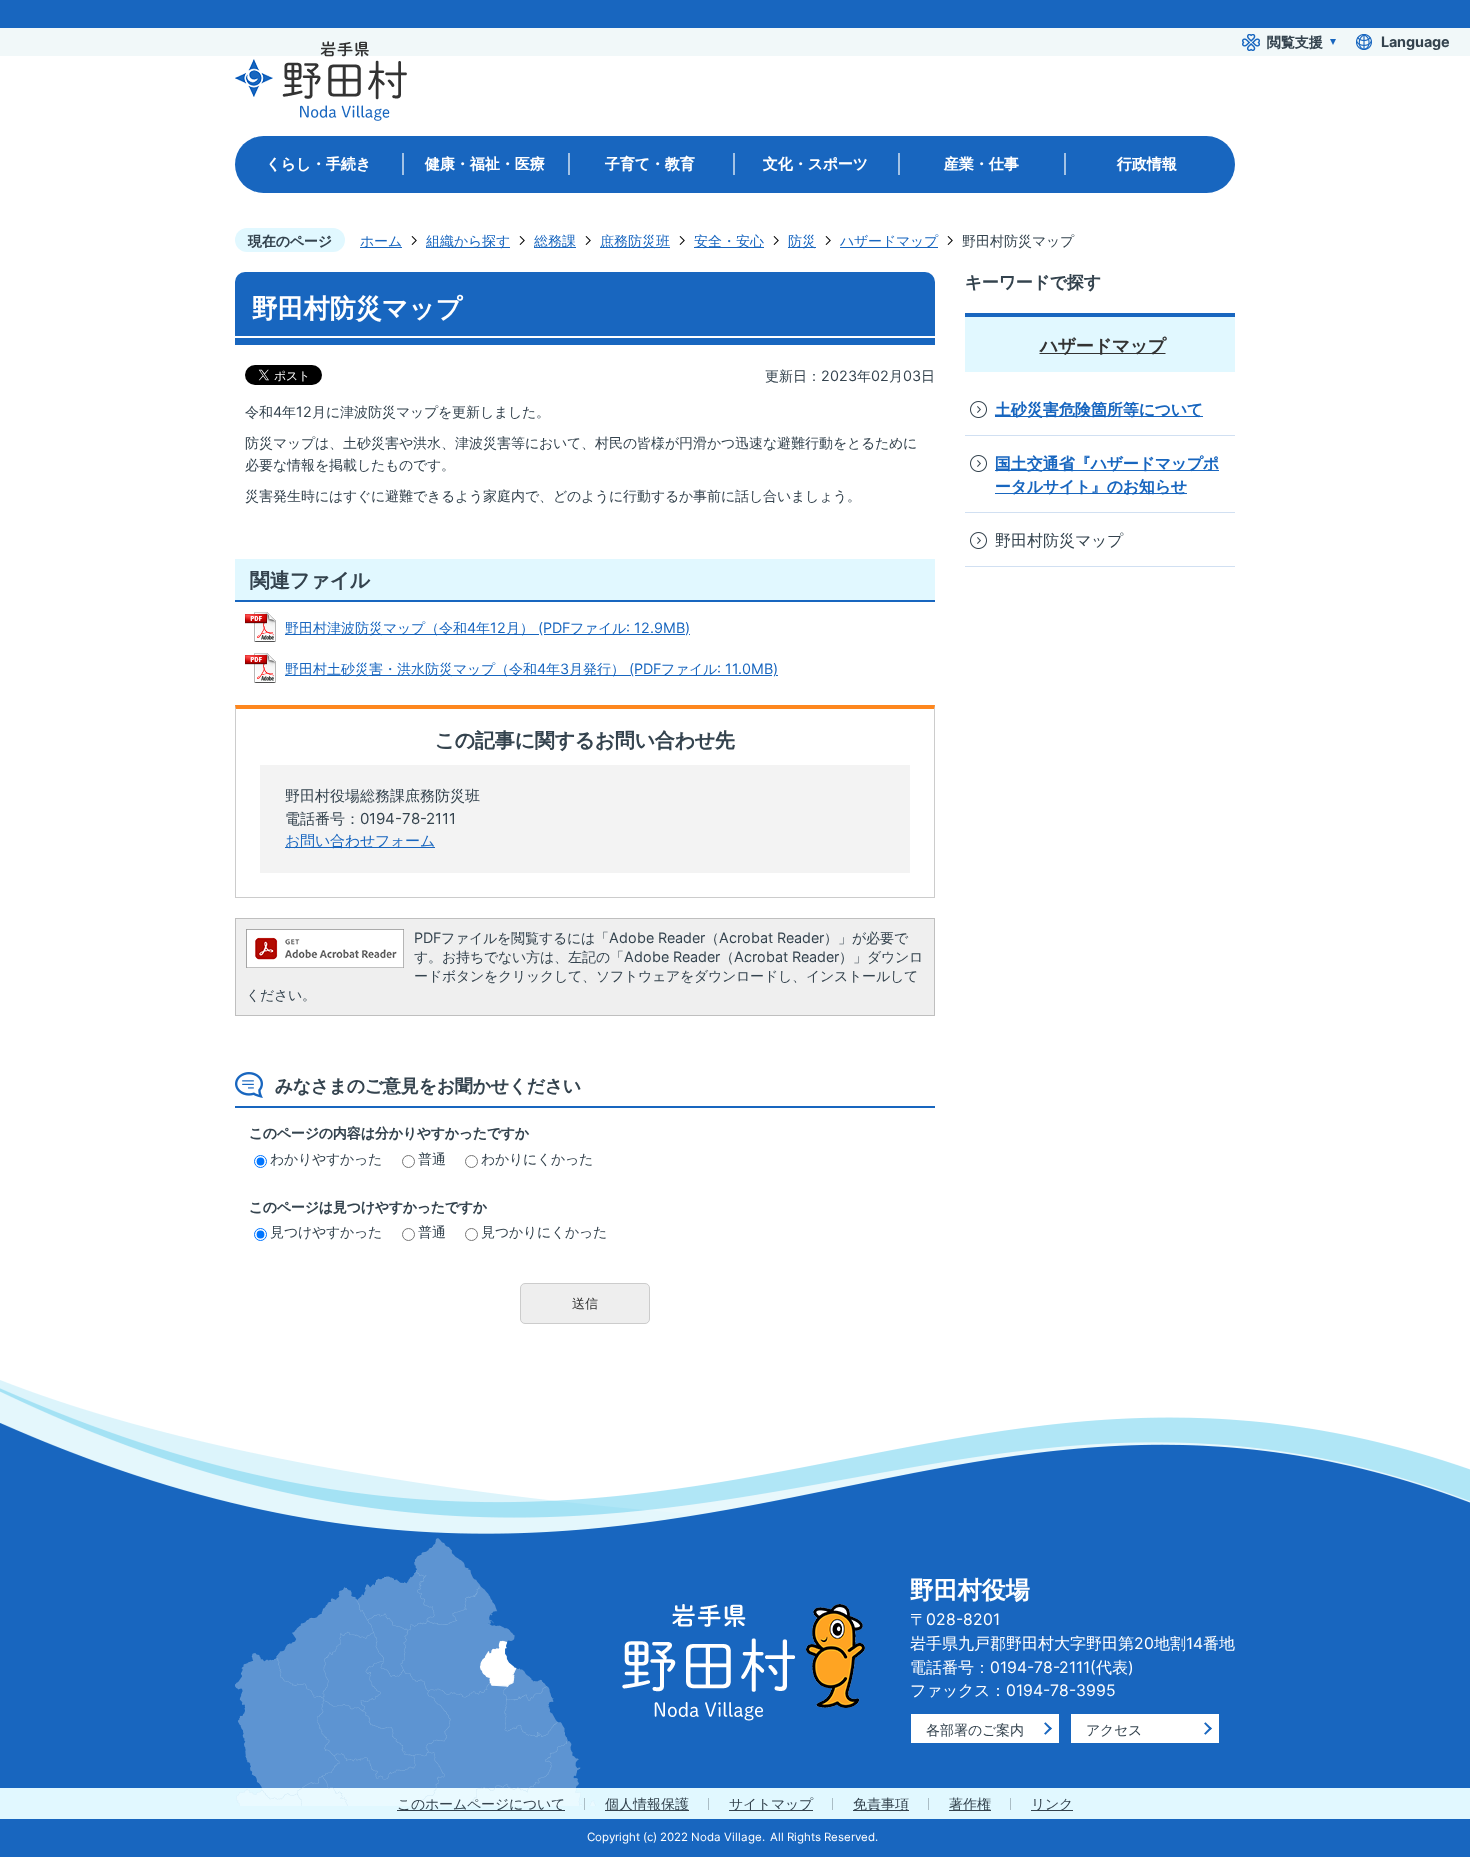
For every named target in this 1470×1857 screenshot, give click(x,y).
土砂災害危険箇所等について (1099, 409)
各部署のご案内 (975, 1729)
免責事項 (881, 1803)
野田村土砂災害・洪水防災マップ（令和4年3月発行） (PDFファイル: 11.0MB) (531, 668)
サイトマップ (771, 1803)
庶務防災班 (635, 240)
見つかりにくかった (544, 1231)
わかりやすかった (326, 1158)
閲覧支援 (1295, 41)
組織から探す (468, 240)
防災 (802, 240)
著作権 (970, 1803)
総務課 (555, 240)
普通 (432, 1158)
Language (1415, 41)
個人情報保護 (647, 1803)
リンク (1052, 1803)
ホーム (381, 240)
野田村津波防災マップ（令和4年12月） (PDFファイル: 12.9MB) (487, 627)
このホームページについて (481, 1803)
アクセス (1114, 1729)
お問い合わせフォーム (360, 840)
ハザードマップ (889, 240)
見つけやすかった (326, 1231)
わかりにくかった (537, 1158)
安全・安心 (729, 240)
